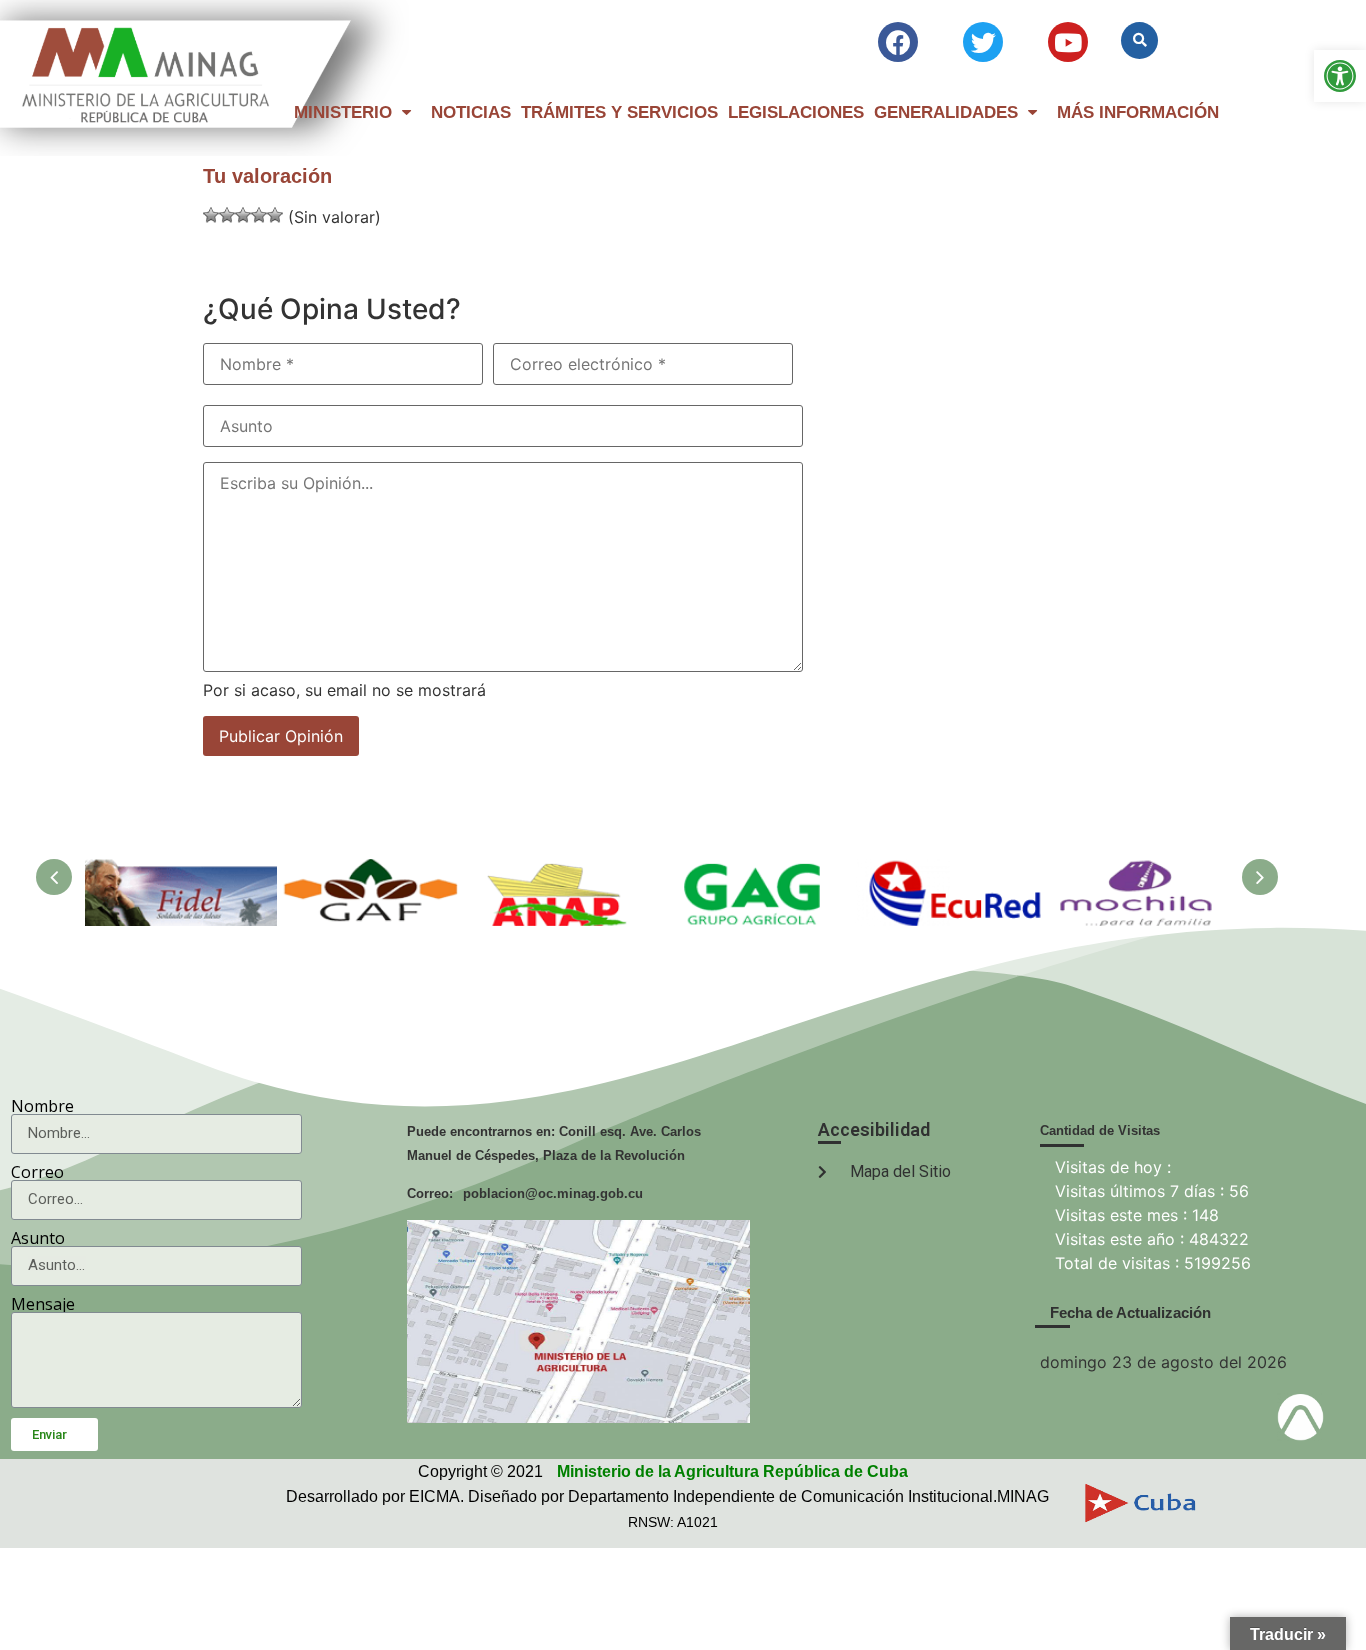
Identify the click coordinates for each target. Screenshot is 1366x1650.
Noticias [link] (471, 112)
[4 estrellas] (259, 215)
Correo (37, 1172)
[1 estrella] (211, 215)
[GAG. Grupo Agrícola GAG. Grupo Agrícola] (757, 869)
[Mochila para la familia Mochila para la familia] (1141, 869)
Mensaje (43, 1304)
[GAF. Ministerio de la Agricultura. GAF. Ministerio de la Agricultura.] (373, 869)
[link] (1340, 76)
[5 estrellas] (275, 215)
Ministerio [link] (343, 112)
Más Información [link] (1138, 112)
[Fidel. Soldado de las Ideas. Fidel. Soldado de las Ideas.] (181, 869)
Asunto (38, 1238)
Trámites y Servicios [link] (619, 112)
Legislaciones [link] (796, 112)
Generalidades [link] (946, 112)
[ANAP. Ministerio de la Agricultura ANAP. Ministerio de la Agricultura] (565, 869)
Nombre (42, 1106)
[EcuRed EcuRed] (949, 869)
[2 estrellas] (227, 215)
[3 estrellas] (243, 215)
